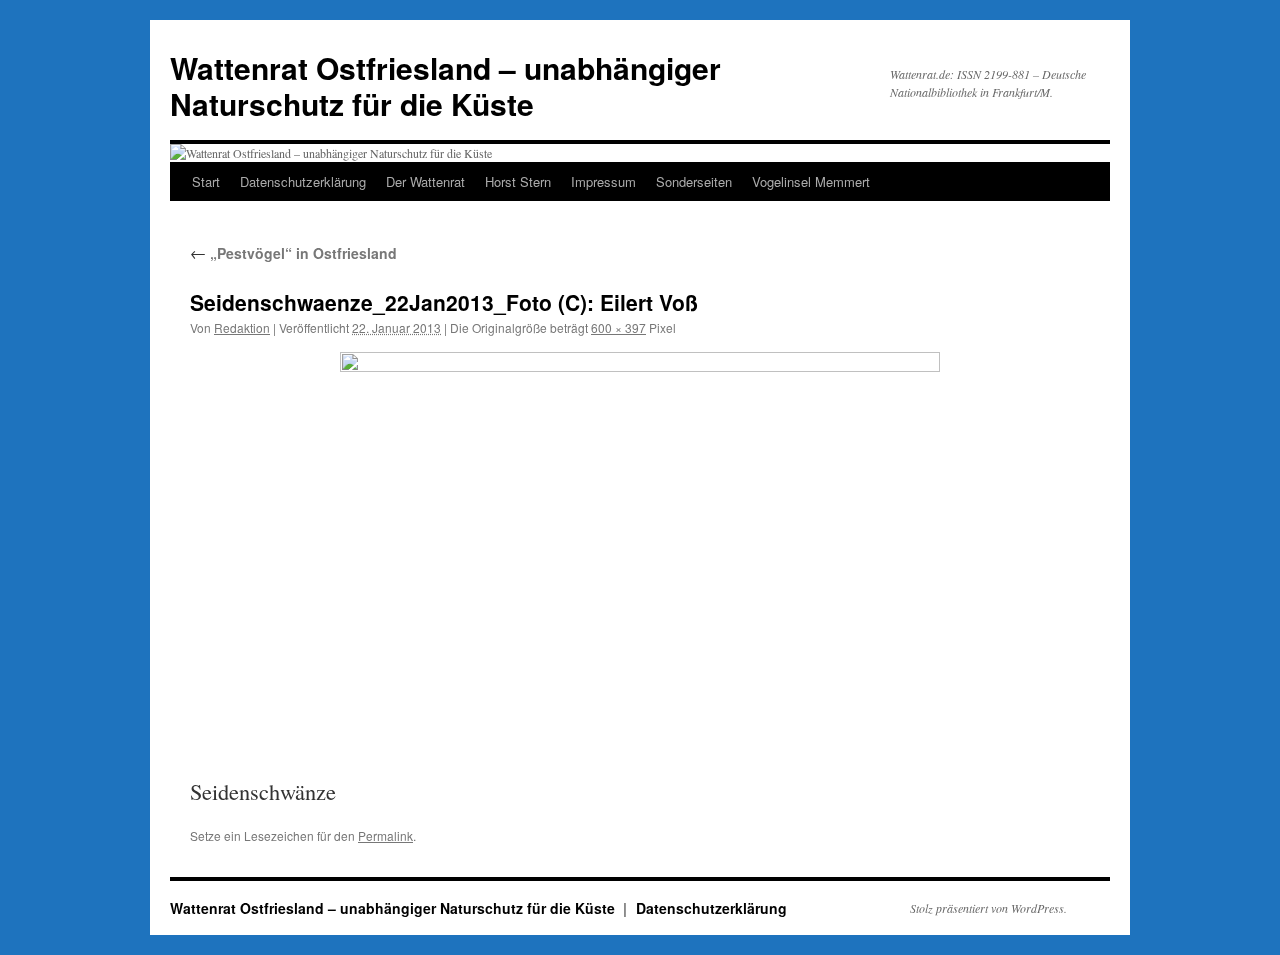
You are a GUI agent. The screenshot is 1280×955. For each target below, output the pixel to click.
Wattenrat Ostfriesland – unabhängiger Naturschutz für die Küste (445, 85)
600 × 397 (618, 327)
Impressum (603, 181)
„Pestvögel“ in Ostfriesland (293, 253)
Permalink (385, 835)
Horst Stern (518, 181)
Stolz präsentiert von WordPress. (988, 908)
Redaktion (242, 327)
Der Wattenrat (425, 181)
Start (206, 181)
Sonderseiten (694, 181)
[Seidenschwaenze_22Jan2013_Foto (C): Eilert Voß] (640, 550)
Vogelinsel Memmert (811, 181)
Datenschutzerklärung (303, 181)
